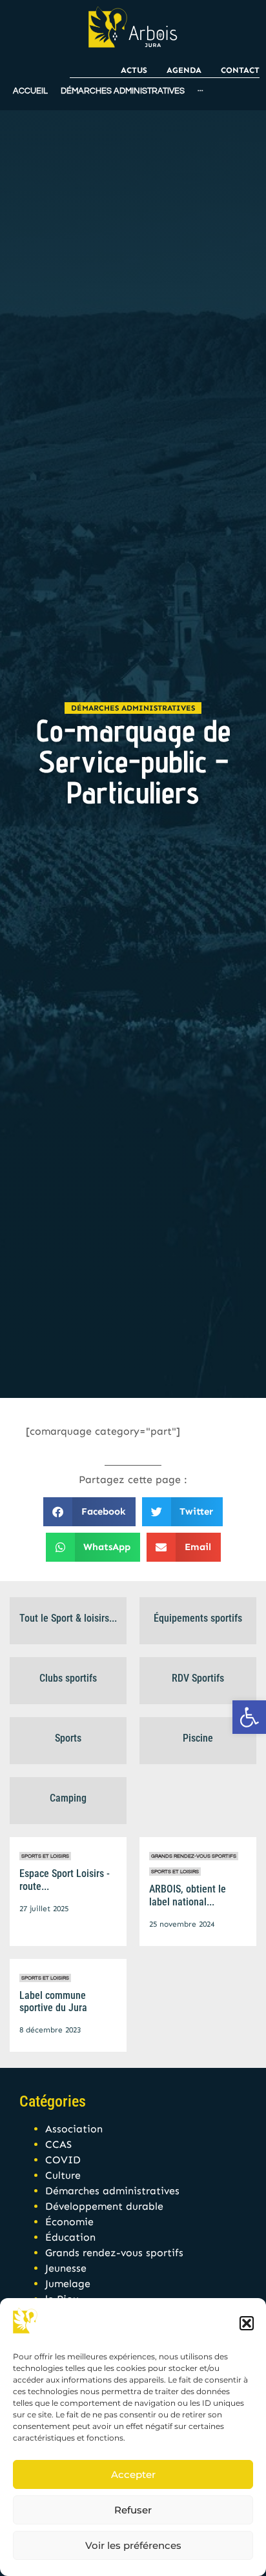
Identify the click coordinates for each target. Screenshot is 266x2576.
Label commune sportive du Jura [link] (53, 2001)
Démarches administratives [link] (133, 708)
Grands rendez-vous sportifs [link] (194, 1856)
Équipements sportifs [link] (198, 1618)
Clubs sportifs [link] (68, 1678)
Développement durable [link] (104, 2206)
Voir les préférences (133, 2545)
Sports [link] (68, 1738)
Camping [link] (68, 1798)
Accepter (133, 2474)
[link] (249, 1717)
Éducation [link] (70, 2237)
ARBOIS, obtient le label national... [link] (188, 1895)
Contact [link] (240, 70)
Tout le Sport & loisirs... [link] (68, 1618)
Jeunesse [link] (66, 2268)
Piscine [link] (198, 1738)
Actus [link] (134, 70)
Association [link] (74, 2129)
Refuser (133, 2510)
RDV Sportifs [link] (198, 1678)
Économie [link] (69, 2222)
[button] (247, 2323)
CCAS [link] (58, 2144)
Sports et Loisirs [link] (45, 1856)
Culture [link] (63, 2175)
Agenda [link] (184, 70)
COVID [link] (63, 2160)
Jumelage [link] (68, 2284)
